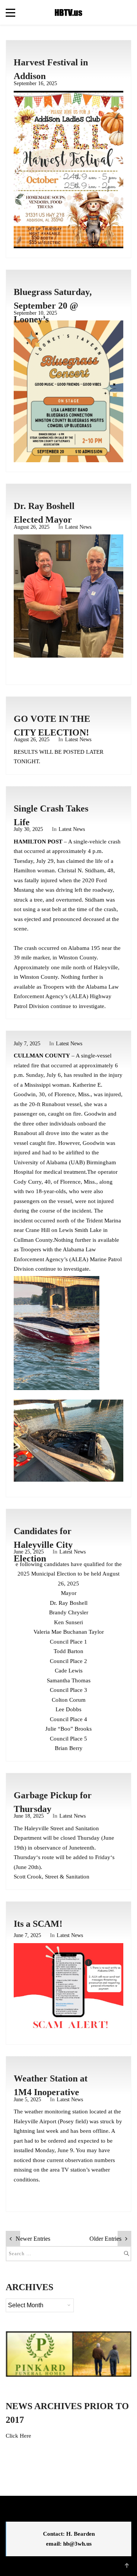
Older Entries (105, 2238)
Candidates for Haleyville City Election (43, 1545)
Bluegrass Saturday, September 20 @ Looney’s (53, 306)
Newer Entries (33, 2238)
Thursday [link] (88, 1838)
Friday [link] (103, 1857)
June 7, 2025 (27, 1935)
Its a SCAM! (38, 1924)
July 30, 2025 (28, 829)
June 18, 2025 (29, 1816)
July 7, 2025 (27, 1044)
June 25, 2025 (29, 1552)
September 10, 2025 (35, 313)
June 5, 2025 (27, 2100)
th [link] (22, 1848)
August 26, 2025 (32, 527)
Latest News (78, 527)
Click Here (18, 2436)
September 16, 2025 (35, 83)
